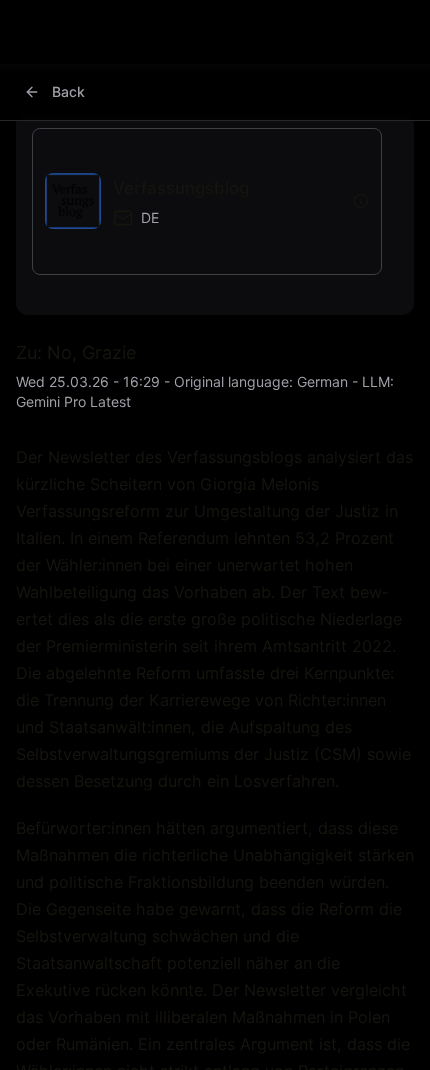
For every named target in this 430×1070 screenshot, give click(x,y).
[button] (193, 201)
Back (68, 91)
